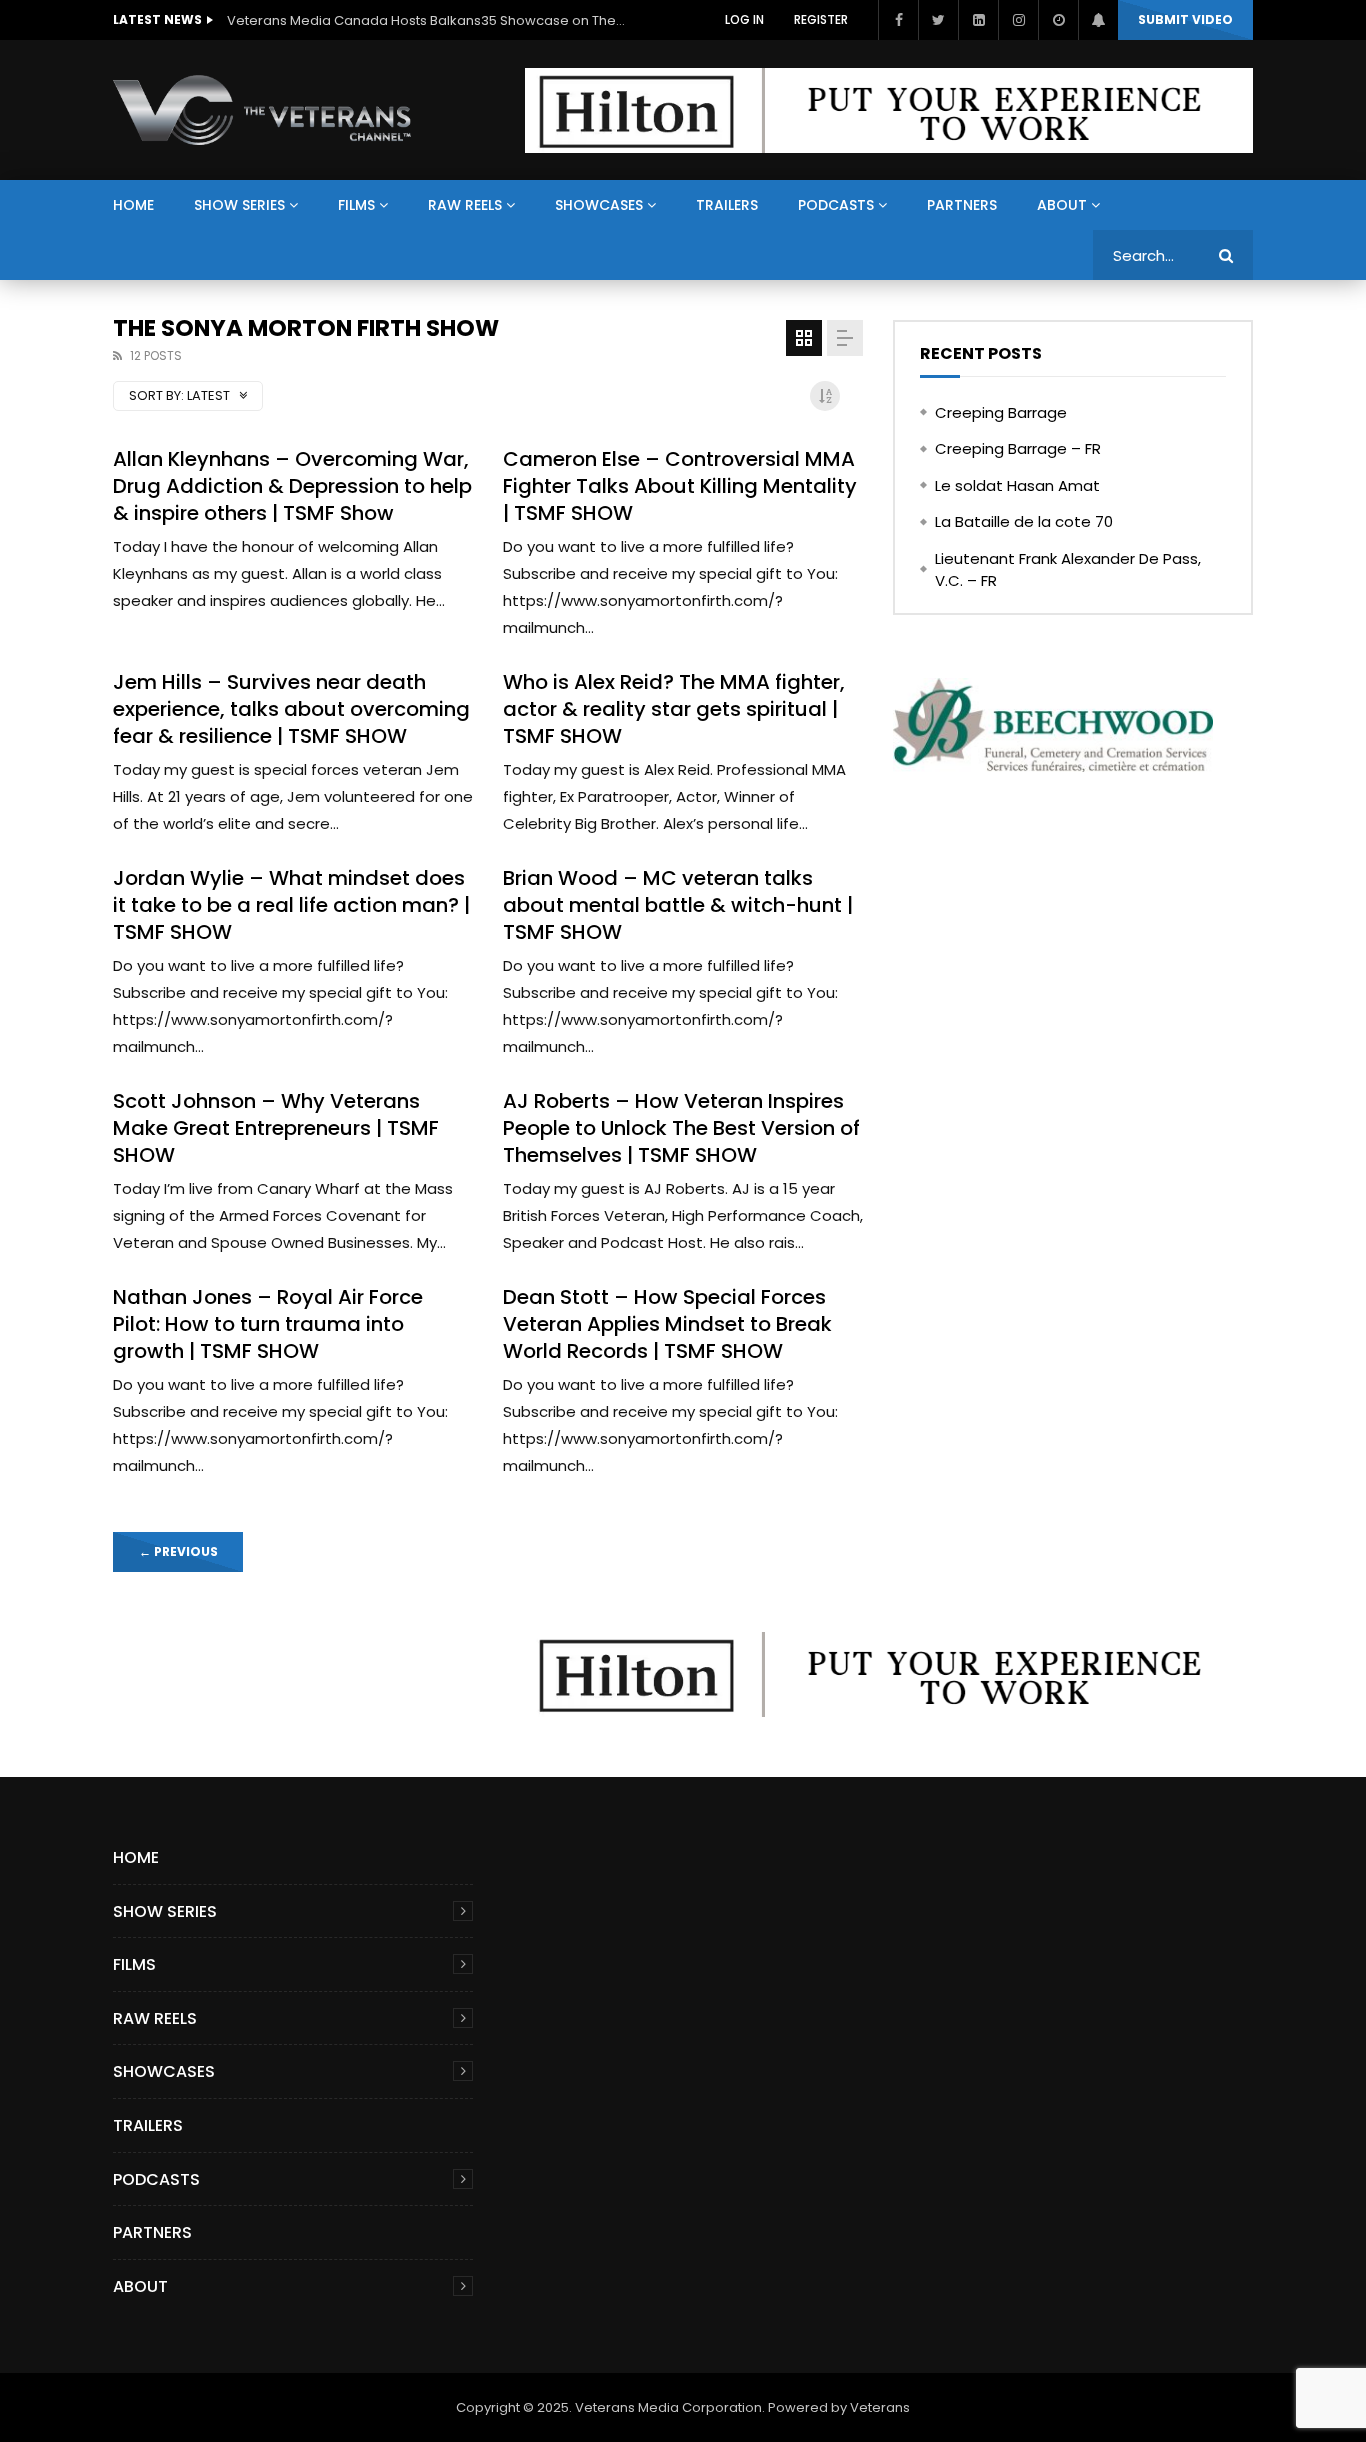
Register (821, 19)
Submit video (1185, 19)
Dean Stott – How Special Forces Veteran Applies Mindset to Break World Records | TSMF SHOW (667, 1324)
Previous (178, 1551)
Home (133, 205)
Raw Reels (465, 205)
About (1062, 205)
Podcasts (836, 205)
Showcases (599, 205)
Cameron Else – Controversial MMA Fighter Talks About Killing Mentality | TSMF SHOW (680, 486)
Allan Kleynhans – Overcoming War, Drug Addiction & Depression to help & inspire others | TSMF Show (292, 486)
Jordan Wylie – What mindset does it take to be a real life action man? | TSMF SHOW (291, 905)
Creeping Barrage (1001, 412)
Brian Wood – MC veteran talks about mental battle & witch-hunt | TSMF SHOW (678, 905)
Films (356, 205)
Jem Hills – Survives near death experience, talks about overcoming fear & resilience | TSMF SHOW (291, 709)
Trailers (727, 205)
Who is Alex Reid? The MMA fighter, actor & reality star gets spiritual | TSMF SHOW (674, 709)
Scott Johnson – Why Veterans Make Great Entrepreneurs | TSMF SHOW (276, 1128)
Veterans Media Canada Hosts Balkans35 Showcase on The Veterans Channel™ (427, 20)
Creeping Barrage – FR (1018, 448)
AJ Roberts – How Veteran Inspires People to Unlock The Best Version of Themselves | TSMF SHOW (681, 1128)
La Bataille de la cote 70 (1024, 521)
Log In (744, 19)
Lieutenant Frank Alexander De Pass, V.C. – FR (1068, 570)
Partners (962, 205)
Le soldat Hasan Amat (1017, 485)
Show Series (239, 205)
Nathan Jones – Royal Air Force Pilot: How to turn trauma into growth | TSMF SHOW (268, 1324)
